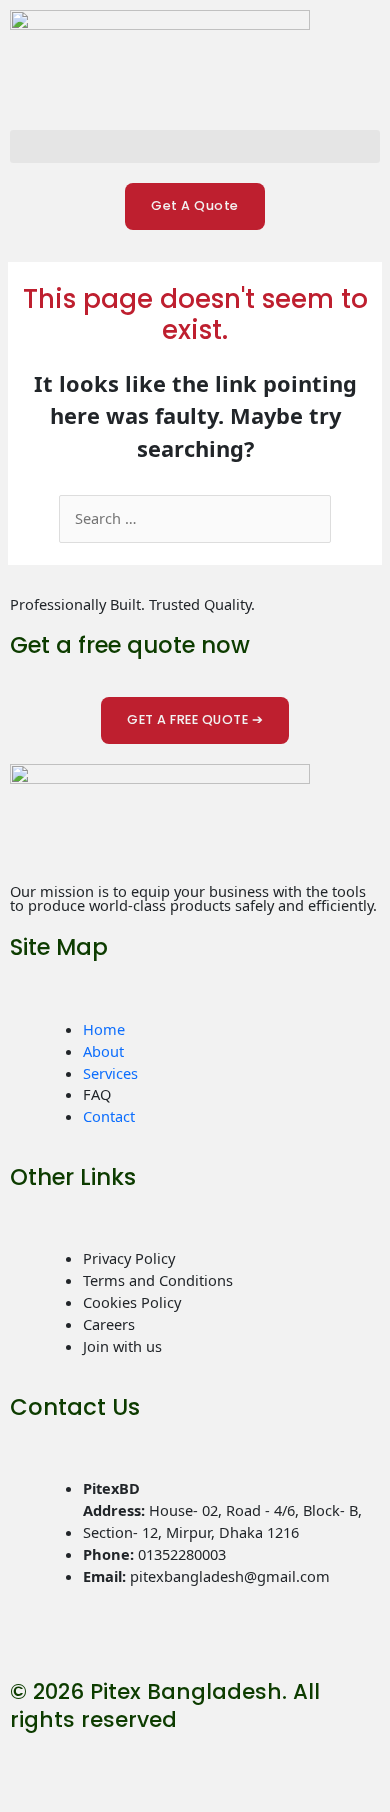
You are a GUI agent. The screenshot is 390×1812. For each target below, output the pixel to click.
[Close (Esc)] (194, 1761)
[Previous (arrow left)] (26, 1795)
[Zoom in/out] (26, 1761)
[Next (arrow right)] (82, 1795)
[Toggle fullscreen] (82, 1761)
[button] (195, 146)
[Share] (138, 1761)
